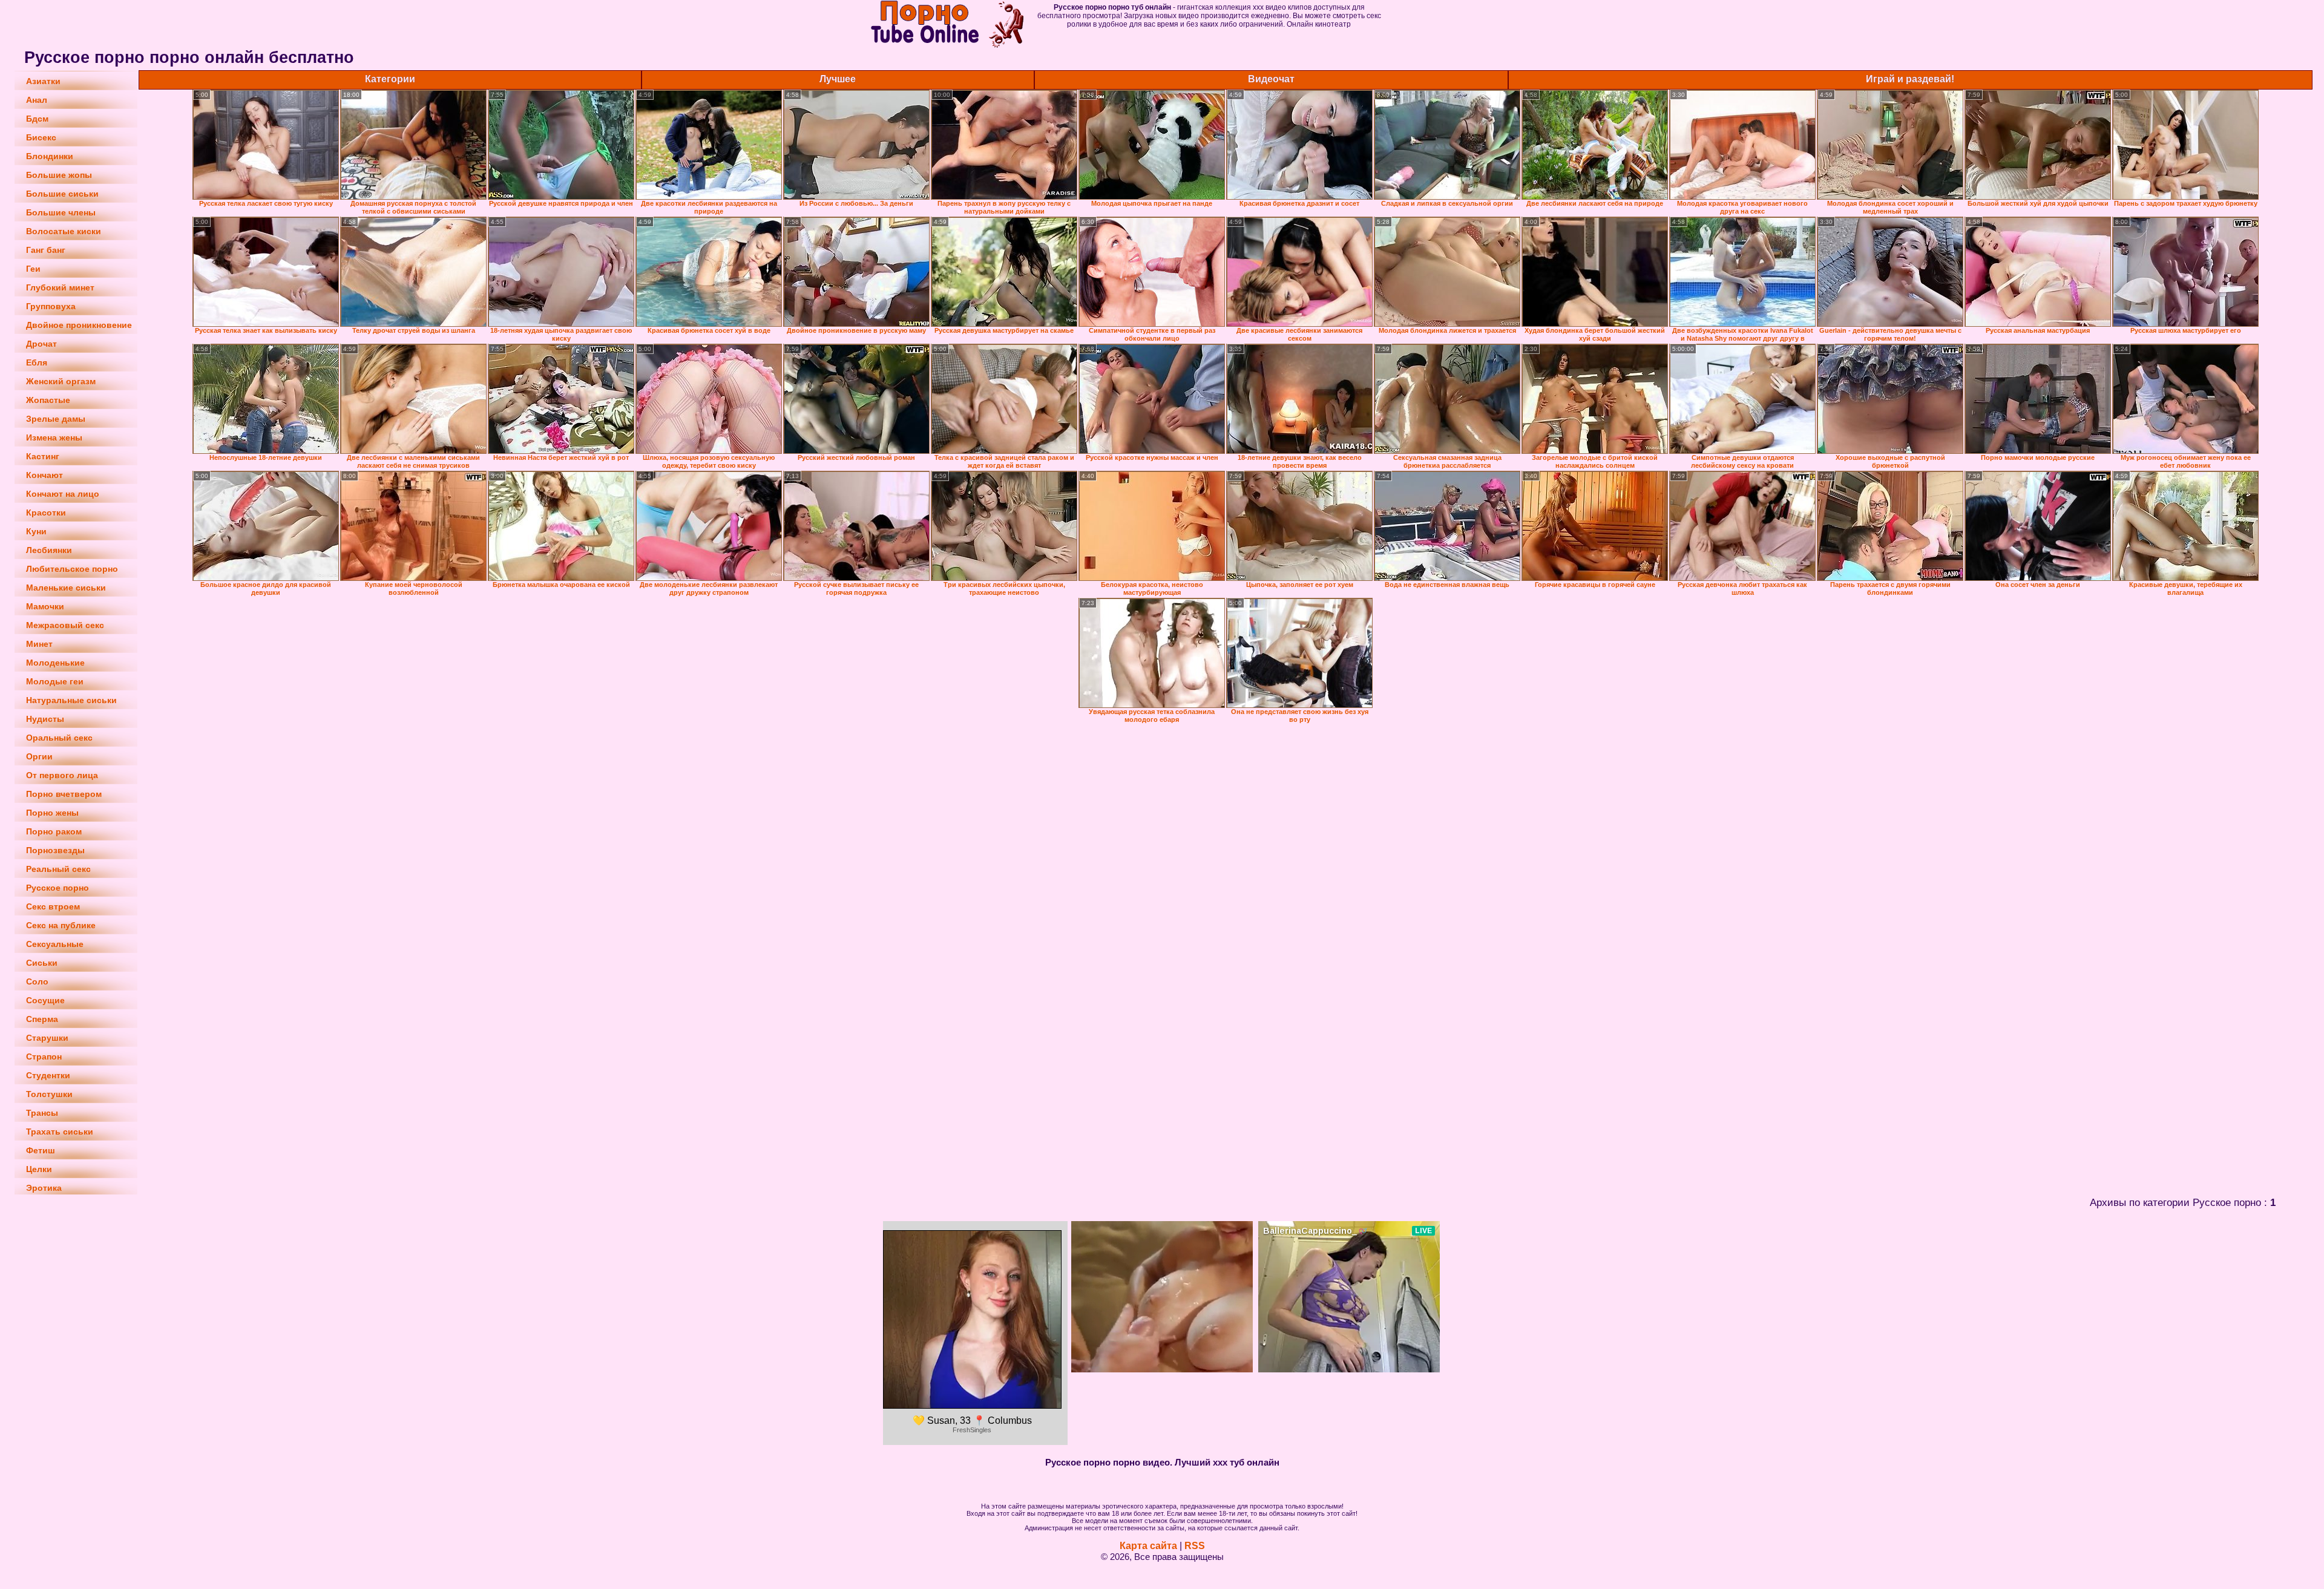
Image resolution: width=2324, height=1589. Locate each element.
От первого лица (62, 775)
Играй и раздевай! (1910, 79)
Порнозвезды (55, 850)
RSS (1195, 1546)
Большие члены (61, 212)
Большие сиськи (62, 194)
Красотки (46, 513)
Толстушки (49, 1094)
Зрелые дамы (56, 419)
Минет (39, 644)
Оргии (39, 756)
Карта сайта (1148, 1546)
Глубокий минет (60, 287)
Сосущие (45, 1000)
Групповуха (51, 306)
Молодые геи (55, 681)
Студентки (48, 1075)
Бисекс (41, 137)
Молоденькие (55, 663)
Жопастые (48, 400)
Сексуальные (55, 944)
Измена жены (54, 437)
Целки (39, 1169)
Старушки (47, 1038)
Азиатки (43, 81)
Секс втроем (53, 906)
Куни (36, 531)
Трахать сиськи (60, 1132)
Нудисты (45, 719)
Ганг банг (46, 250)
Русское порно (57, 888)
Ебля (37, 362)
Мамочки (45, 606)
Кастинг (43, 456)
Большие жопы (59, 175)
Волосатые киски (64, 231)
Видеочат (1271, 79)
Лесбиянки (49, 550)
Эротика (44, 1188)
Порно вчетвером (64, 794)
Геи (33, 269)
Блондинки (50, 156)
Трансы (42, 1113)
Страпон (44, 1057)
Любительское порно (72, 569)
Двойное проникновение (79, 325)
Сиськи (42, 963)
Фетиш (41, 1150)
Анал (37, 100)
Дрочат (41, 344)
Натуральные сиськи (71, 700)
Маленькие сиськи (66, 588)
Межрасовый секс (65, 625)
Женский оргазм (61, 381)
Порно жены (52, 813)
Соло (37, 981)
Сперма (42, 1019)
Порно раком (54, 831)
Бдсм (37, 119)
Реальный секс (58, 869)
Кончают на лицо (63, 494)
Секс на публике (61, 925)
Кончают (44, 475)
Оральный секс (59, 738)
